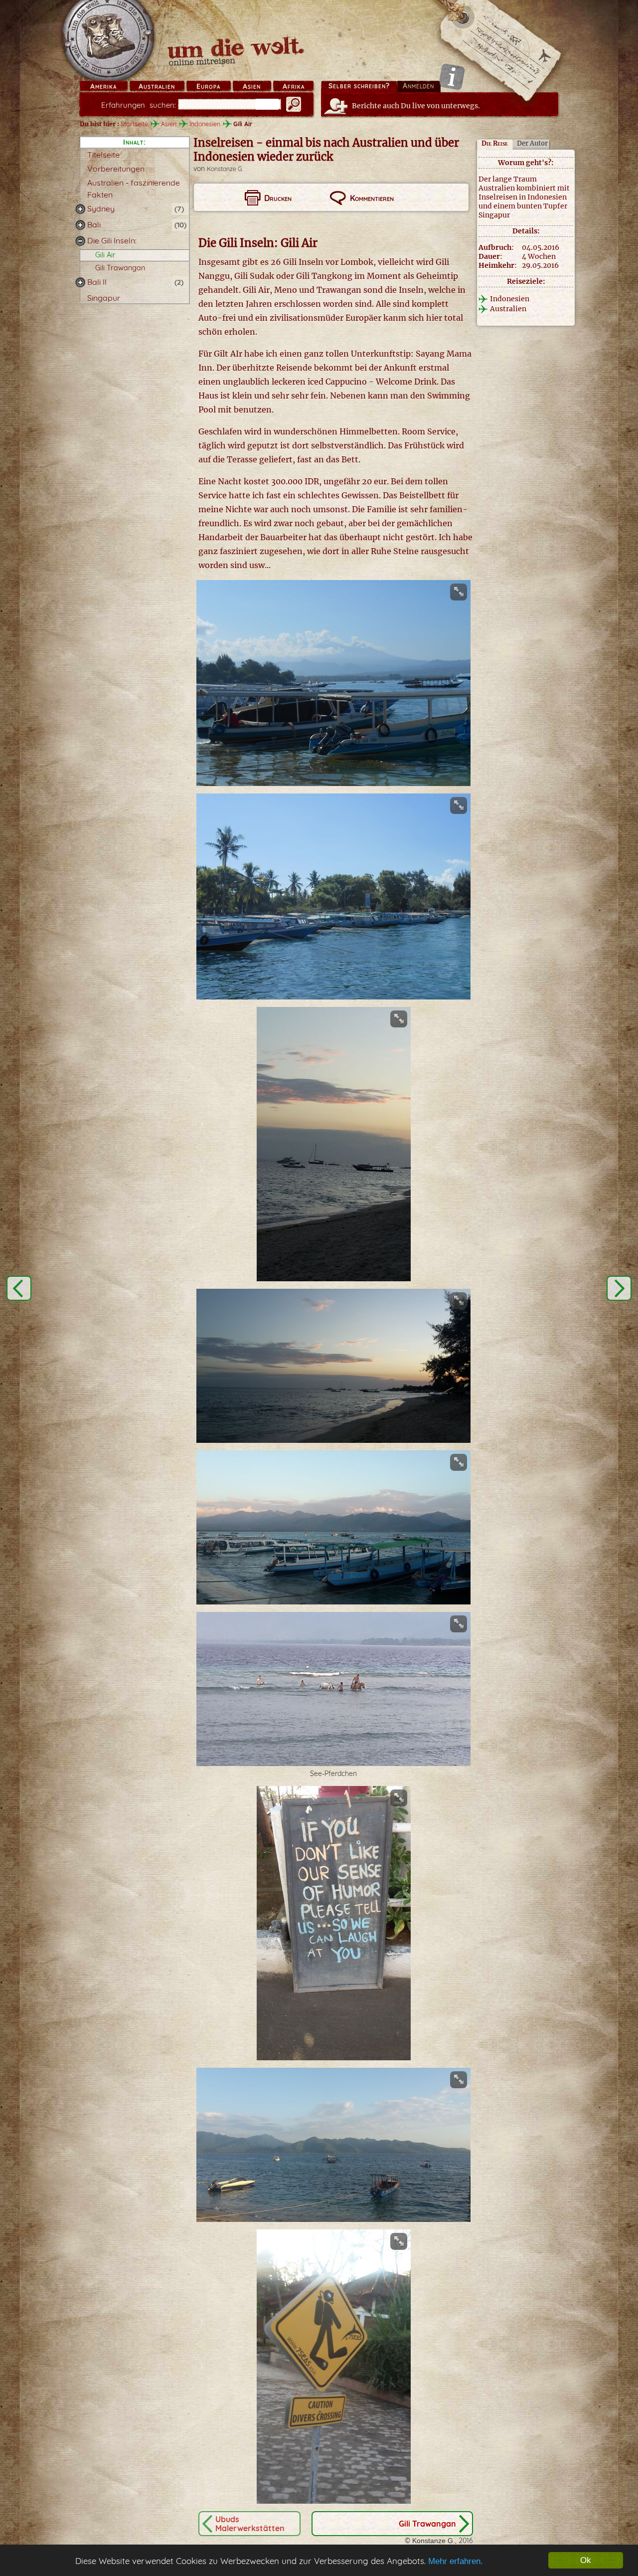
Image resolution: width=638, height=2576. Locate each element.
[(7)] (80, 209)
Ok (586, 2560)
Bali (94, 224)
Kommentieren (372, 198)
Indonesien (205, 124)
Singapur (104, 298)
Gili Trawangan (120, 268)
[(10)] (80, 225)
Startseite (134, 124)
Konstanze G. (225, 169)
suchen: (139, 105)
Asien (252, 86)
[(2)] (80, 282)
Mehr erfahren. (456, 2561)
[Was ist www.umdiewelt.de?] (452, 77)
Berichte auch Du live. (416, 106)
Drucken (278, 198)
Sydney (101, 208)
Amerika (103, 86)
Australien (157, 86)
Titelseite (103, 155)
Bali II (97, 282)
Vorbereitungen (116, 169)
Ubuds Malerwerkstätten (250, 2524)
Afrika (294, 86)
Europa (208, 86)
